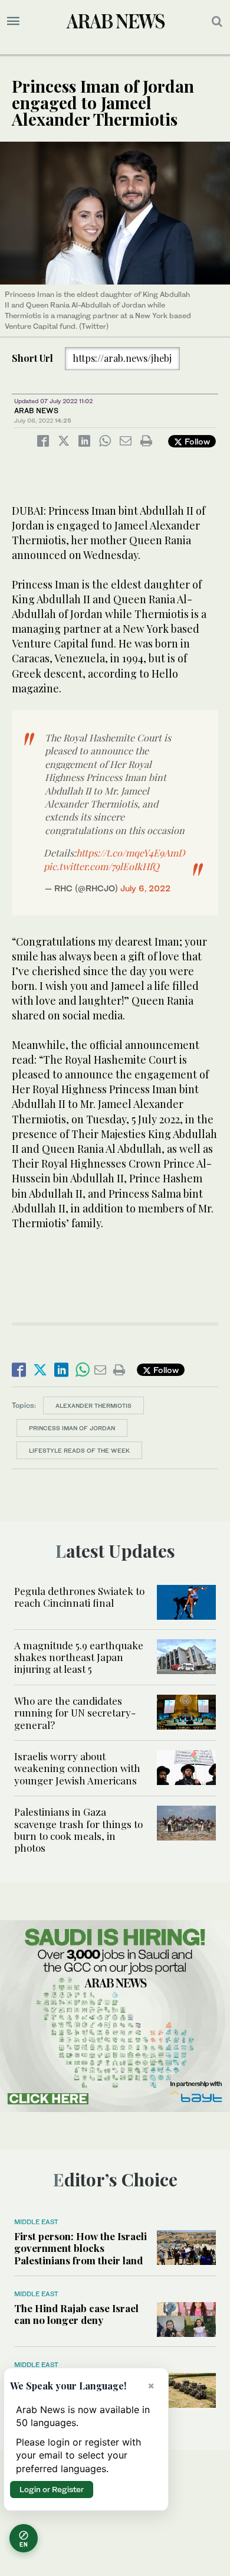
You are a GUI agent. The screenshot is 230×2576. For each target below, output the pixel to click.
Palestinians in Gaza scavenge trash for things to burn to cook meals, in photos (78, 1830)
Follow (196, 441)
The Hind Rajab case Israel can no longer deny (76, 2314)
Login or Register (52, 2489)
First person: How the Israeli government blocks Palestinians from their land (80, 2248)
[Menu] (13, 21)
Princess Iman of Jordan (72, 1428)
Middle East (36, 2222)
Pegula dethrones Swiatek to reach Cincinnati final (79, 1597)
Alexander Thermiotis (93, 1405)
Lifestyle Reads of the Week (79, 1450)
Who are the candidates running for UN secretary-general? (75, 1713)
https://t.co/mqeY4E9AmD (131, 853)
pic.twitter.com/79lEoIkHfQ (101, 866)
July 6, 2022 (145, 888)
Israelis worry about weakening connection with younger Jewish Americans (77, 1768)
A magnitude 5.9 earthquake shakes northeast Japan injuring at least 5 (79, 1657)
